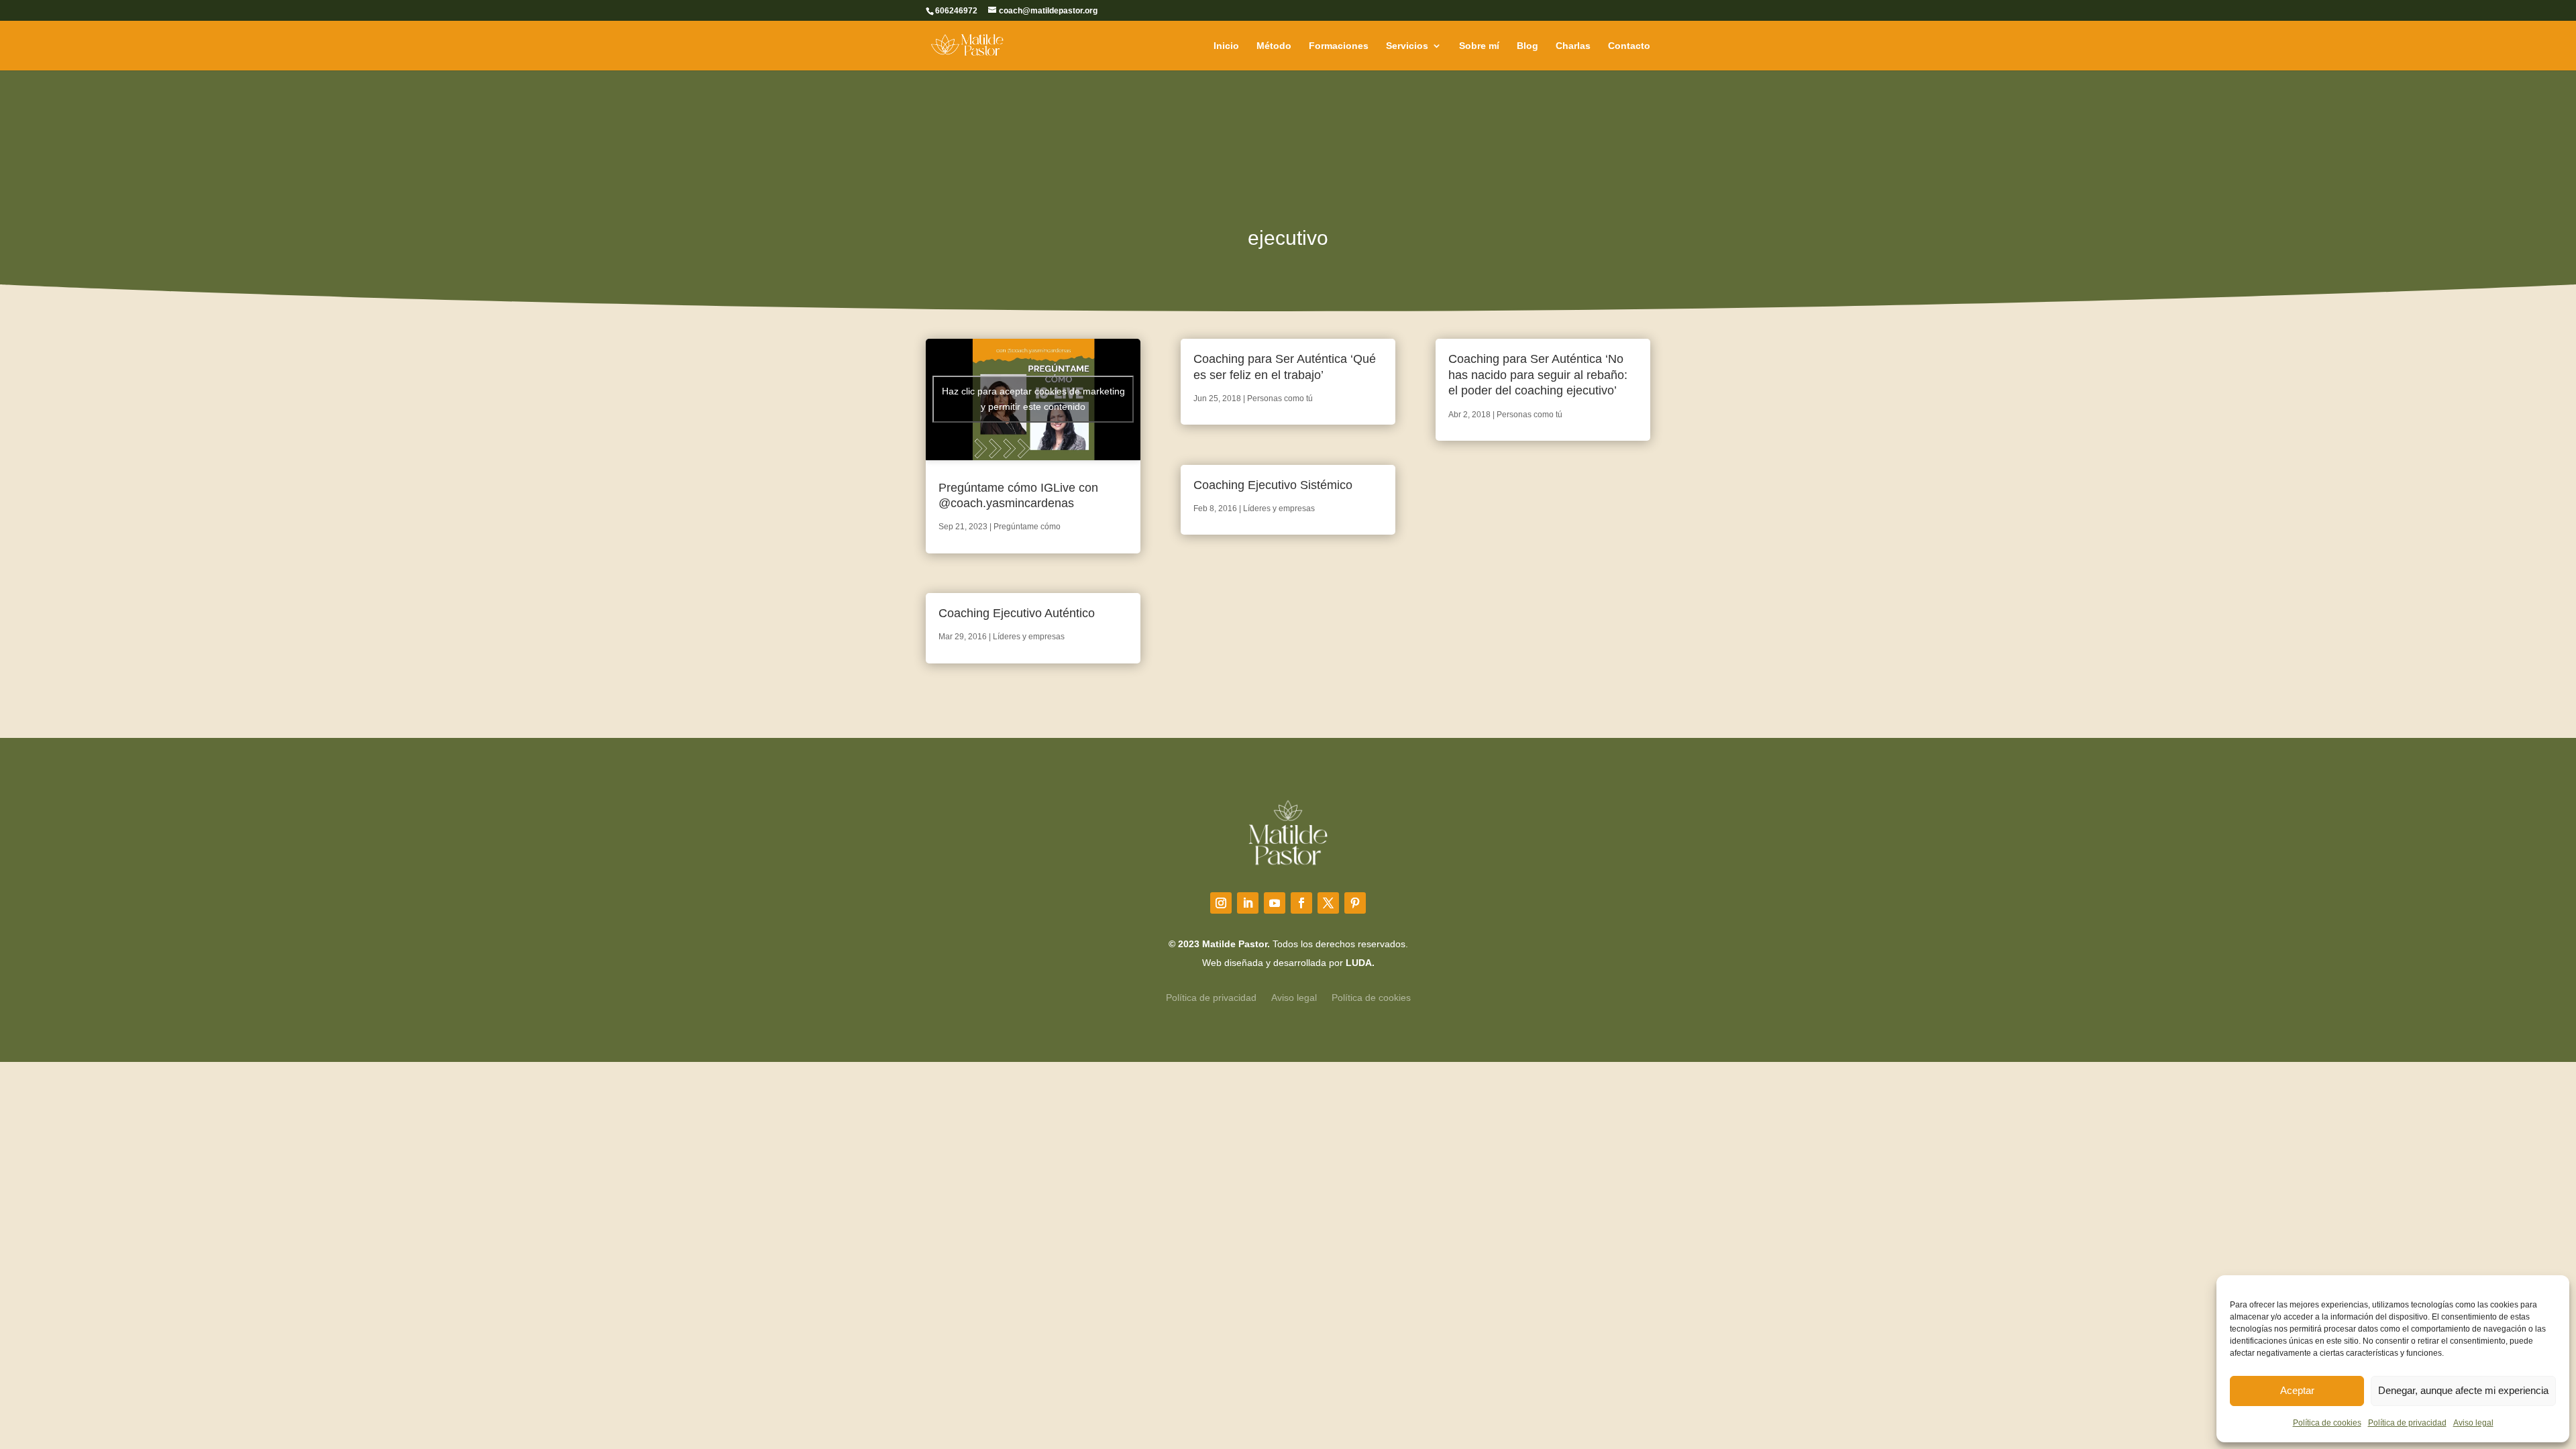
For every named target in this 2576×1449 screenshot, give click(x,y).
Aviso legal (2473, 1423)
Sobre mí (1479, 46)
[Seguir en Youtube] (1275, 903)
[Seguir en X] (1328, 903)
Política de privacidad (2407, 1423)
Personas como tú (1280, 398)
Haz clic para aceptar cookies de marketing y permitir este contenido (1033, 399)
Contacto (1629, 46)
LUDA (1359, 963)
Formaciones (1339, 46)
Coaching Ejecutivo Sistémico (1273, 485)
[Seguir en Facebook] (1301, 903)
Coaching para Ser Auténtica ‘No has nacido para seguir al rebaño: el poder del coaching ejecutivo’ (1538, 375)
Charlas (1573, 46)
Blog (1527, 46)
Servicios (1407, 46)
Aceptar (2297, 1390)
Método (1274, 46)
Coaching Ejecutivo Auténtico (1017, 613)
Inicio (1226, 46)
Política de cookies (2327, 1423)
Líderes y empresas (1029, 637)
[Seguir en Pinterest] (1355, 903)
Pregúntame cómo (1027, 527)
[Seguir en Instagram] (1221, 903)
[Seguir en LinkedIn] (1248, 903)
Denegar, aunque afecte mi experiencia (2463, 1390)
